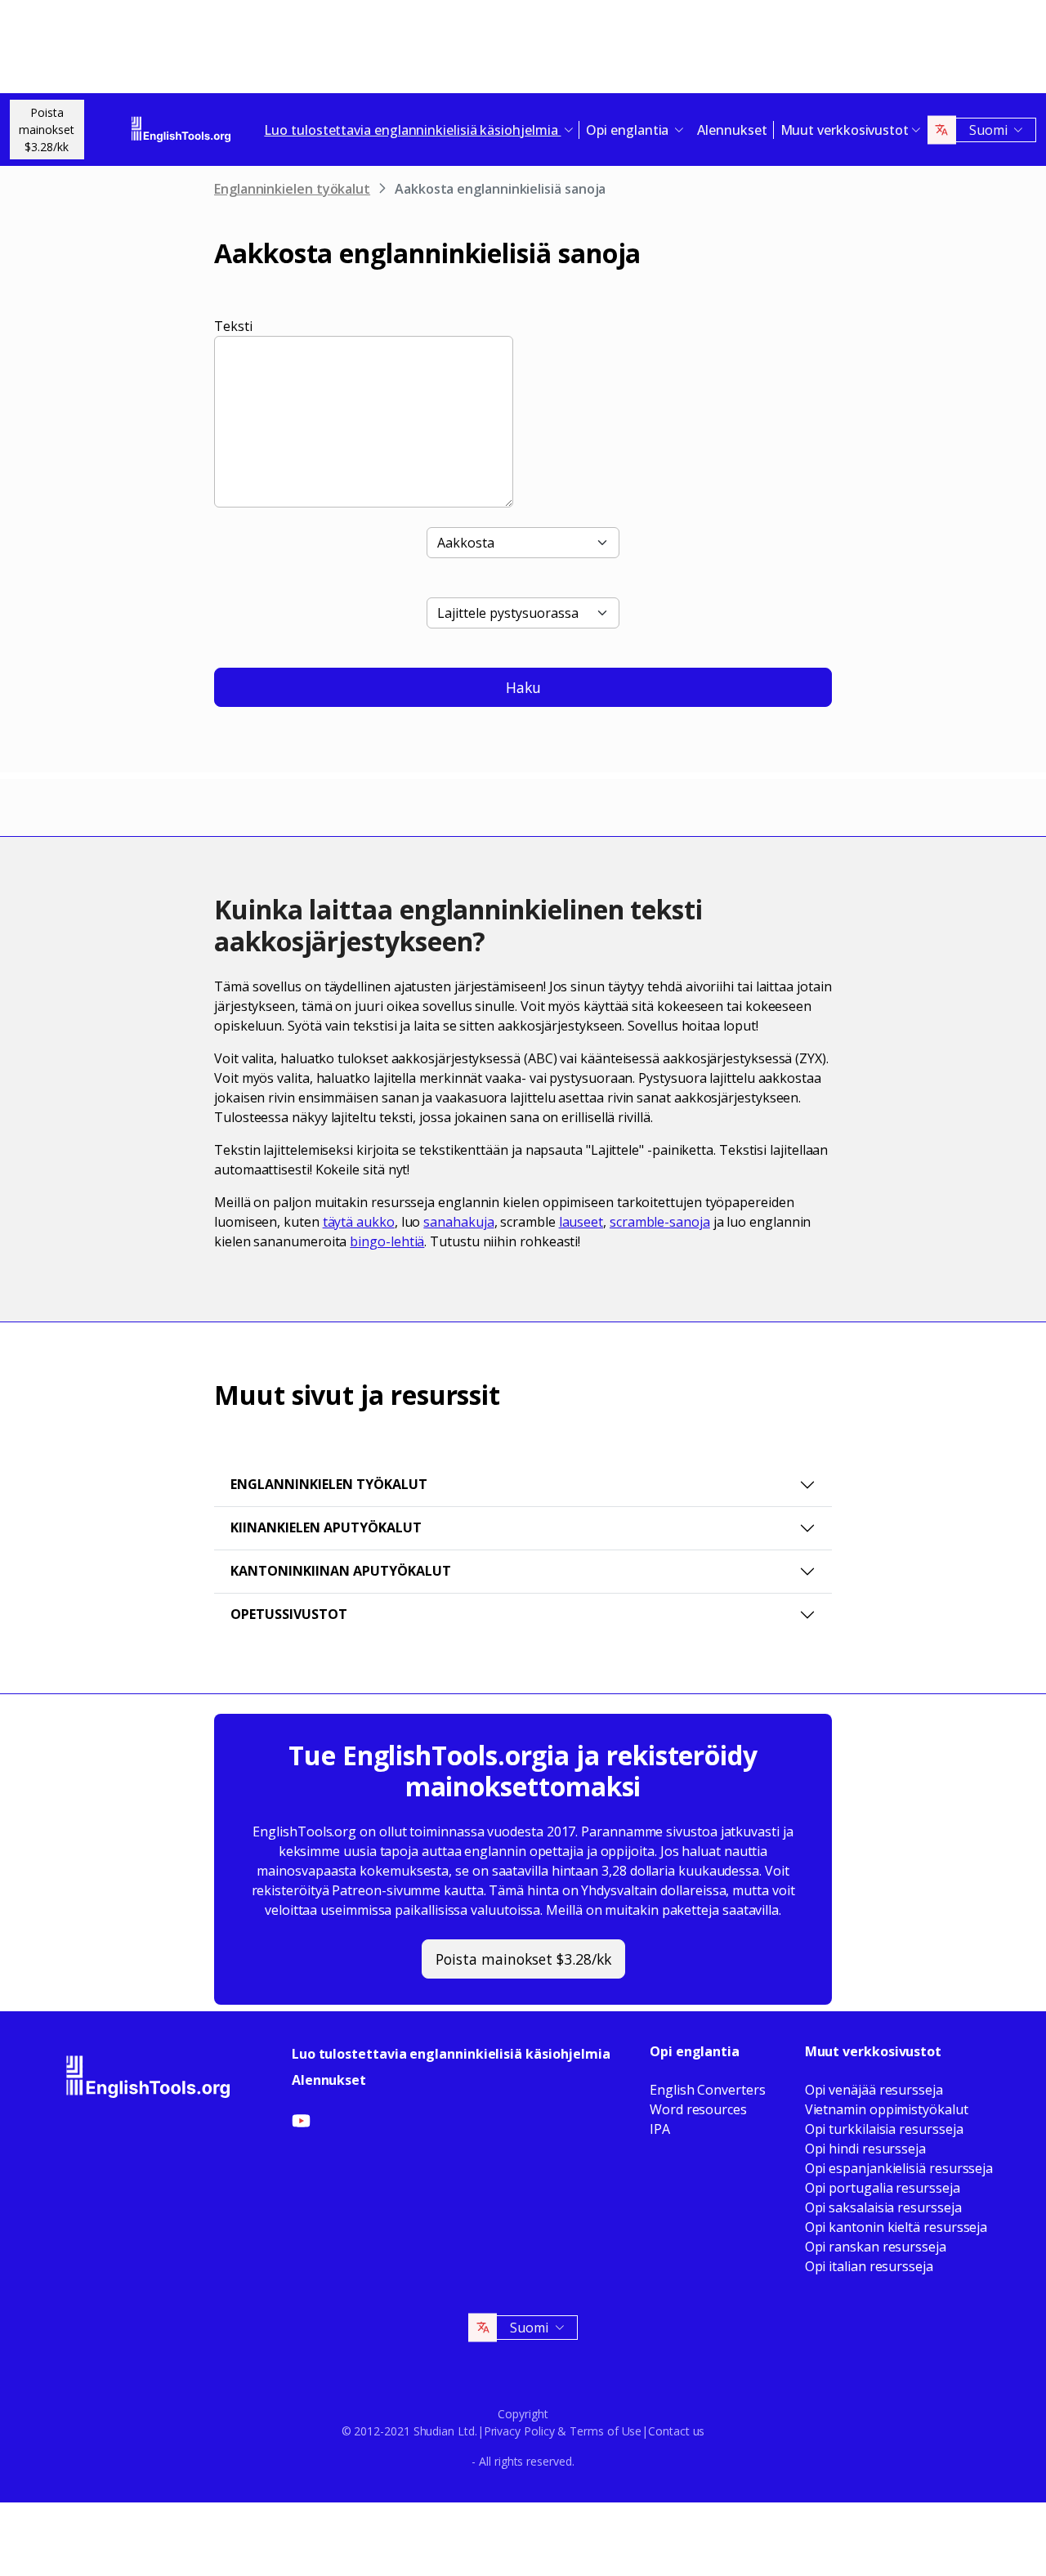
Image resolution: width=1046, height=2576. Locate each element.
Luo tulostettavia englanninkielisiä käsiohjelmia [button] (412, 130)
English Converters (708, 2090)
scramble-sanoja (660, 1222)
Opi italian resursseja (869, 2266)
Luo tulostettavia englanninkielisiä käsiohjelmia (451, 2054)
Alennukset (732, 130)
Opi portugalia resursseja (883, 2188)
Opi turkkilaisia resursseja (884, 2129)
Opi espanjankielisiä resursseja (899, 2168)
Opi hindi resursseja (865, 2149)
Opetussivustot (289, 1614)
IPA (660, 2129)
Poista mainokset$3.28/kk (47, 130)
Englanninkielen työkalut (292, 189)
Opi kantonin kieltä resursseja (896, 2227)
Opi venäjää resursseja (874, 2090)
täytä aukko (359, 1222)
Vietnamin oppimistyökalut (887, 2109)
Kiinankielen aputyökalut (326, 1527)
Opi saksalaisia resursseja (883, 2207)
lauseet (581, 1222)
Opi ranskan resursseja (876, 2247)
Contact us (676, 2431)
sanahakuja (458, 1222)
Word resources (698, 2109)
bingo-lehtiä (387, 1241)
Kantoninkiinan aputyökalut (341, 1571)
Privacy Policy (519, 2431)
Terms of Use (606, 2431)
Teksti (233, 326)
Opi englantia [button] (629, 130)
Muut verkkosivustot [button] (845, 130)
